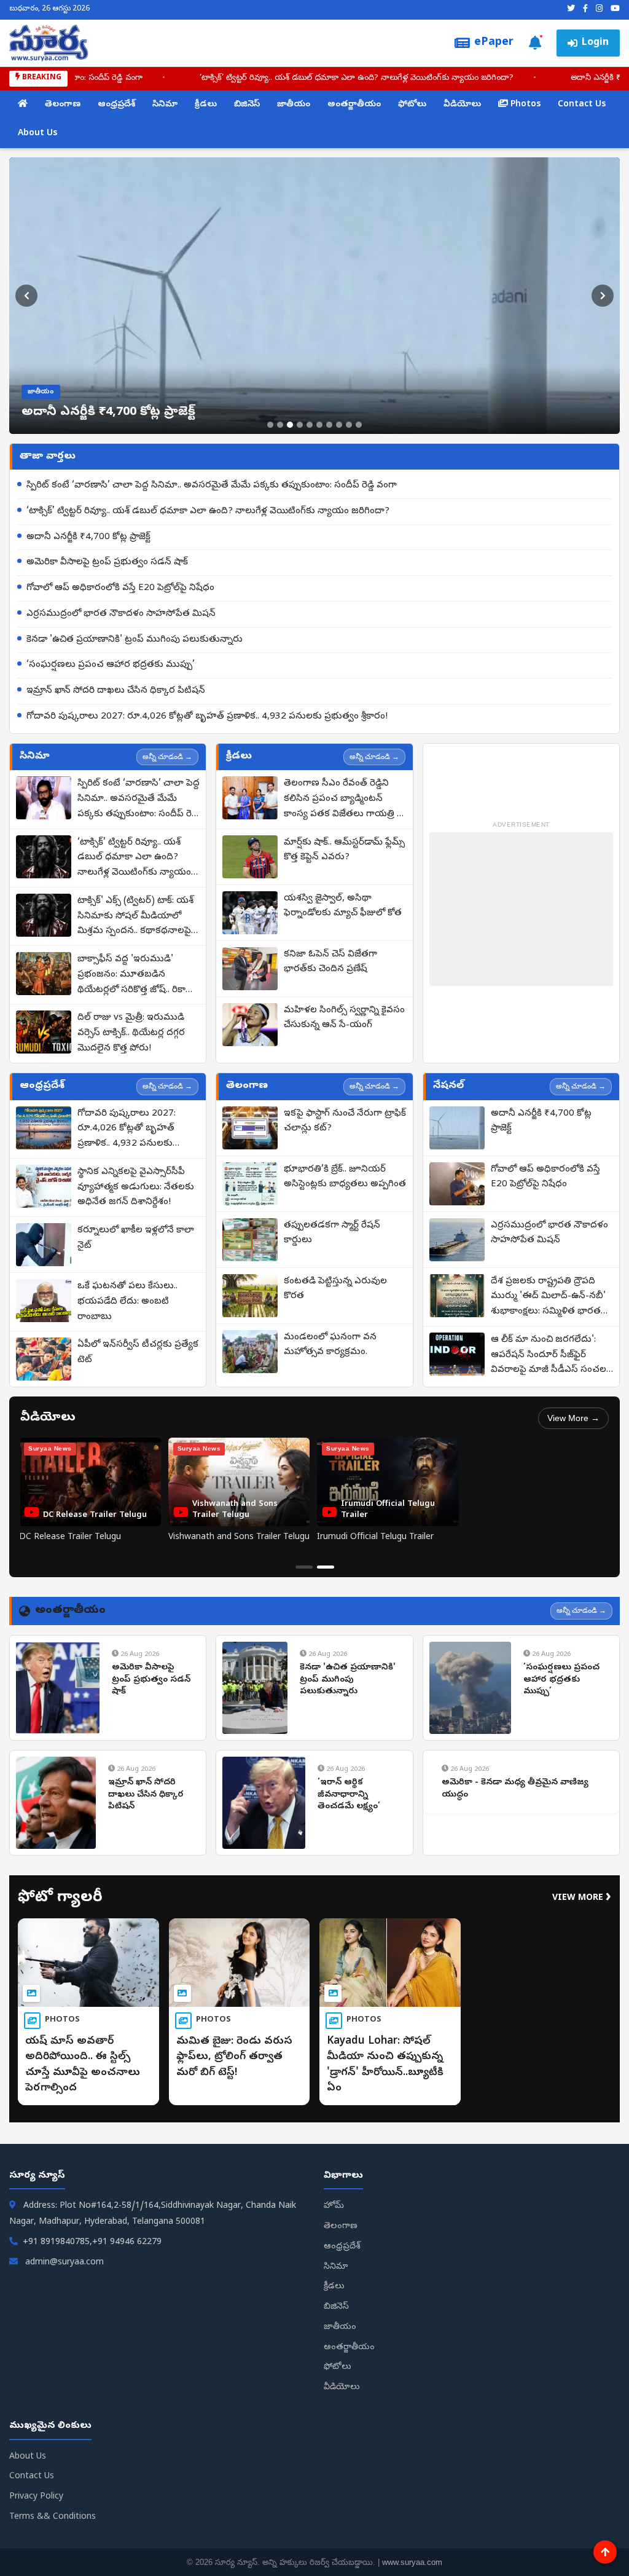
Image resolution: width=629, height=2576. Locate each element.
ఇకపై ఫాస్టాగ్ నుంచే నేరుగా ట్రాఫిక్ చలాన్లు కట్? (345, 1121)
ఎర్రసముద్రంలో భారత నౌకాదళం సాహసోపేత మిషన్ (121, 614)
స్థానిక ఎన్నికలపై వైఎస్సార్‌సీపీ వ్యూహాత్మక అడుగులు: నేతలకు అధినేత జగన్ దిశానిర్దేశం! (136, 1188)
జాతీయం (294, 105)
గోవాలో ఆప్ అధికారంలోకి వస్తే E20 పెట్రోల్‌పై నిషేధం (120, 588)
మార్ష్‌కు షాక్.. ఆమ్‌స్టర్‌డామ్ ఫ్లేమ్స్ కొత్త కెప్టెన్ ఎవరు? (344, 850)
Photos (524, 105)
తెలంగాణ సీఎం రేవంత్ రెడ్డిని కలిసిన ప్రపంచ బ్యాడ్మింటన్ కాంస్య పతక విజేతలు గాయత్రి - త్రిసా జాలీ (342, 800)
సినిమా (165, 105)
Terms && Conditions (53, 2517)
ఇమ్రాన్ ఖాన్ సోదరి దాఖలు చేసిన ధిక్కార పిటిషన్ (116, 691)
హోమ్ (334, 2206)
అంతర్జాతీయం (354, 105)
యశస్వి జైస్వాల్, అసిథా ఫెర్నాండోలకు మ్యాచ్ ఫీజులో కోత (343, 906)
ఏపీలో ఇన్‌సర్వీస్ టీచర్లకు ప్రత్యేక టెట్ (138, 1353)
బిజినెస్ (247, 105)
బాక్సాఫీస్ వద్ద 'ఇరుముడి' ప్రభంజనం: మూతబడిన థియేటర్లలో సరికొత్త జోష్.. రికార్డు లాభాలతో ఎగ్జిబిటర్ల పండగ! (136, 975)
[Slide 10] (359, 425)
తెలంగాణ (63, 105)
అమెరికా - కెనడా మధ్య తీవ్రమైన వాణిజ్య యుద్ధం (515, 1789)
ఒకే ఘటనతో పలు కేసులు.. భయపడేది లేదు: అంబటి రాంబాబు (127, 1302)
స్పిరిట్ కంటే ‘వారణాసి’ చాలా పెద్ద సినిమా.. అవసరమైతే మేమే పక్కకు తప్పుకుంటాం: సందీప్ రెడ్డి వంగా (212, 486)
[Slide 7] (329, 425)
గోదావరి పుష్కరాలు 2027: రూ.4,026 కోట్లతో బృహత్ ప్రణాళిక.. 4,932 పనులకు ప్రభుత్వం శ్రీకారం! (207, 717)
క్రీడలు (206, 105)
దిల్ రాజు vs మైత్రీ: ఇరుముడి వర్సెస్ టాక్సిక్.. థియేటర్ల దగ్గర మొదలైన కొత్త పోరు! (131, 1033)
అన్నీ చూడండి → (167, 757)
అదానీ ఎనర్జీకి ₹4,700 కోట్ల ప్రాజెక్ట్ (88, 537)
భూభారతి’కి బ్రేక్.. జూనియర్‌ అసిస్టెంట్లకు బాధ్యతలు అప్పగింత (345, 1177)
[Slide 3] (290, 425)
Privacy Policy (36, 2497)
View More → (573, 1418)
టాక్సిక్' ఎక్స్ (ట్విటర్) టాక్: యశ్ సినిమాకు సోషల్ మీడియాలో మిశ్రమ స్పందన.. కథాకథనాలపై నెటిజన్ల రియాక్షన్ (135, 917)
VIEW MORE (582, 1898)
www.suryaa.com (412, 2562)
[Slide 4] (300, 425)
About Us (37, 134)
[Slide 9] (349, 425)
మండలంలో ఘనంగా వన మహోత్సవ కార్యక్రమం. (330, 1345)
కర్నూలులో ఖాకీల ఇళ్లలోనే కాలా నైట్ (136, 1238)
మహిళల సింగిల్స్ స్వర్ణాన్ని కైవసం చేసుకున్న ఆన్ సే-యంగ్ (344, 1018)
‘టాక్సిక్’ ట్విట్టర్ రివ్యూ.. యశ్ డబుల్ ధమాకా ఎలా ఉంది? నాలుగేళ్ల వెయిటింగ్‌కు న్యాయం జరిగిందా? (208, 511)
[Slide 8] (339, 425)
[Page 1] (304, 1567)
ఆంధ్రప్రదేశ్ (116, 105)
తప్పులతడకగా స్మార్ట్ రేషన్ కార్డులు (332, 1233)
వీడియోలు (462, 105)
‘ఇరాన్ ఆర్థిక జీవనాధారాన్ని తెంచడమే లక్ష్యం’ (349, 1795)
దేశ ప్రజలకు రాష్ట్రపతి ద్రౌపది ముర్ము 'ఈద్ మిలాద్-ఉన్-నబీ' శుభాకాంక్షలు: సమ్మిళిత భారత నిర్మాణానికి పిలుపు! (548, 1298)
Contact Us (582, 105)
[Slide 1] (270, 425)
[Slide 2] (280, 425)
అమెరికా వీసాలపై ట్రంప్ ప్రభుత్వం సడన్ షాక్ (107, 562)
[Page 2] (326, 1567)
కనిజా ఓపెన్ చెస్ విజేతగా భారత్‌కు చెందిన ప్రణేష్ (330, 962)
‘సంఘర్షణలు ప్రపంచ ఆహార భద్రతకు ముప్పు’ (111, 665)
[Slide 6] (319, 425)
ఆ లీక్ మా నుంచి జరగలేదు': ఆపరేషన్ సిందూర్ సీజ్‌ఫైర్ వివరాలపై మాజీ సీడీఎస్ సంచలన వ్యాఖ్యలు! (552, 1356)
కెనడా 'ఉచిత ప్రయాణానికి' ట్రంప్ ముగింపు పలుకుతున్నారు (135, 640)
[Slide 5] (310, 425)
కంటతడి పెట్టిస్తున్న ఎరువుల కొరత (335, 1289)
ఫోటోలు (412, 105)
